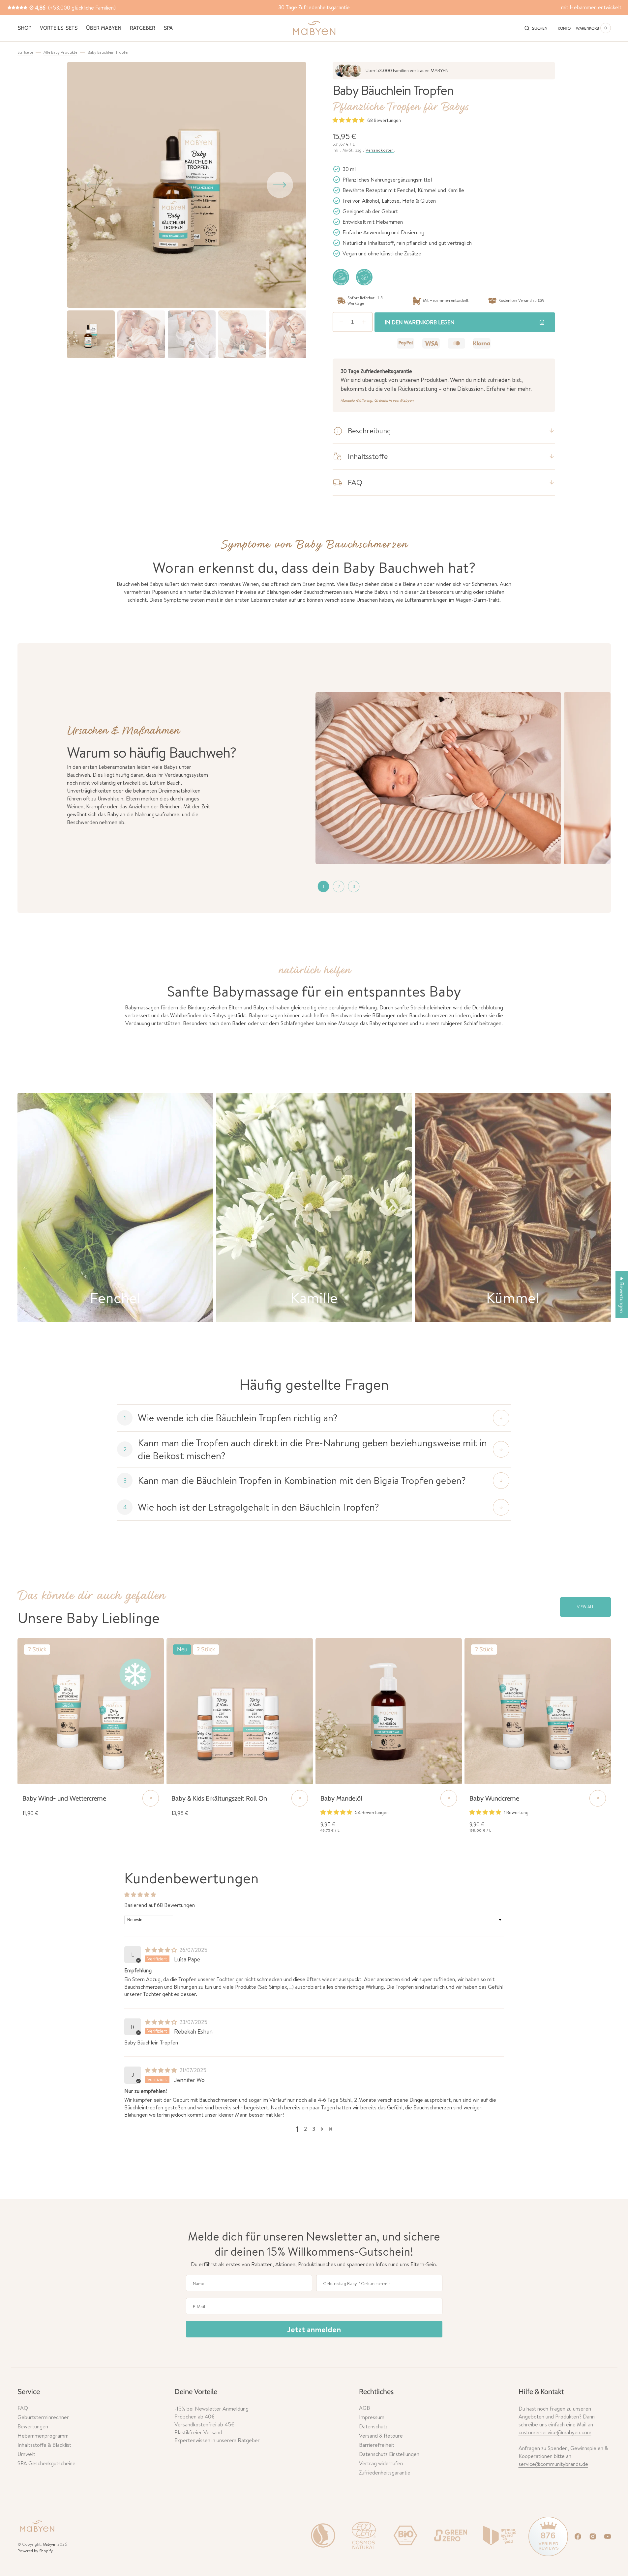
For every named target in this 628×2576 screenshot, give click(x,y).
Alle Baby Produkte (60, 52)
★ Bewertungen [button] (622, 1294)
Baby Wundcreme (494, 1798)
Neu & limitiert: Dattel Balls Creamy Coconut (314, 7)
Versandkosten (380, 150)
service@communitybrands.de (553, 2464)
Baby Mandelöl (341, 1798)
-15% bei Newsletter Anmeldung (211, 2409)
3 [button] (314, 2129)
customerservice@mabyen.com (555, 2432)
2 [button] (305, 2129)
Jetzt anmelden (314, 2329)
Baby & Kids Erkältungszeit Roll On (219, 1798)
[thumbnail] (323, 886)
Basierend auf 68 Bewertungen (160, 1905)
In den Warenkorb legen (420, 322)
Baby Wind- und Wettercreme (64, 1798)
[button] (536, 28)
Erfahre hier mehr (508, 389)
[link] (91, 1711)
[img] (162, 1950)
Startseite (25, 52)
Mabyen (50, 2544)
